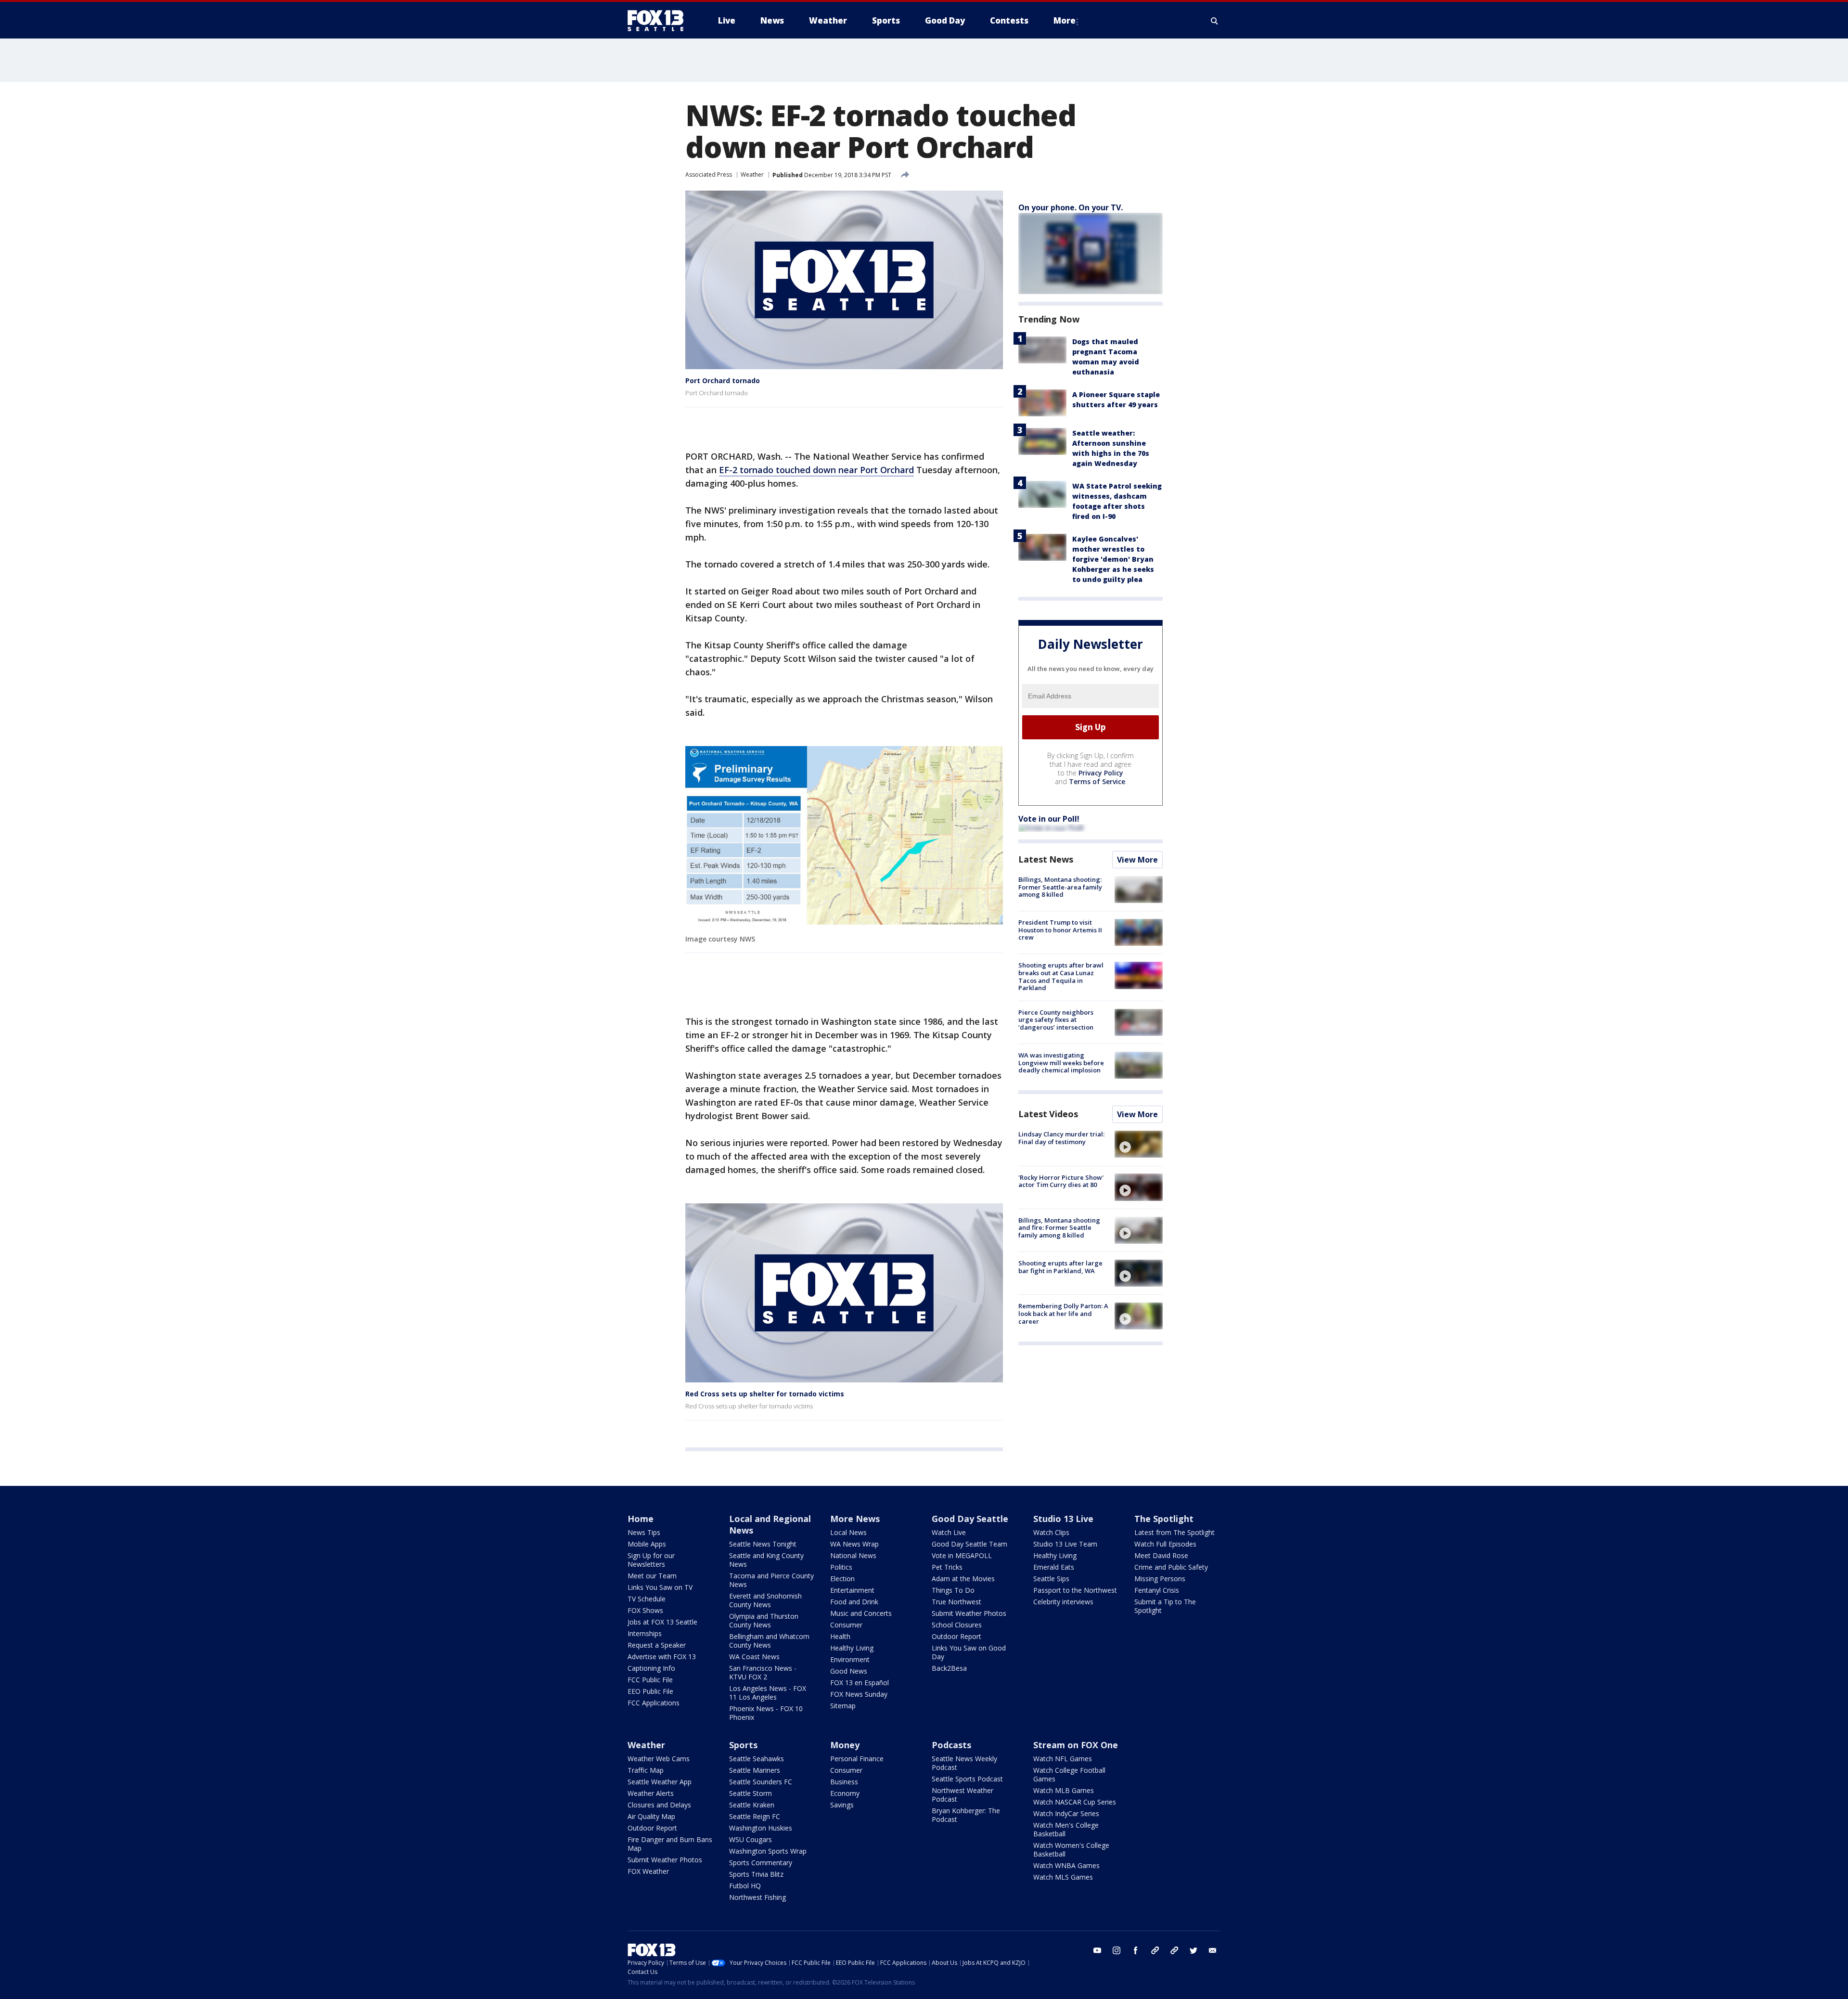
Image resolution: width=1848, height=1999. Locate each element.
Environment (850, 1659)
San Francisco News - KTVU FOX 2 (763, 1672)
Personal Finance (857, 1759)
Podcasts (951, 1745)
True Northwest (956, 1602)
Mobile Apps (647, 1544)
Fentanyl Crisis (1157, 1590)
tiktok (1155, 1950)
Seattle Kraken (752, 1805)
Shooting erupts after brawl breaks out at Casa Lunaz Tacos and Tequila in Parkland (1061, 976)
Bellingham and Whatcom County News (769, 1641)
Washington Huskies (761, 1828)
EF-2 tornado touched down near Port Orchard (816, 470)
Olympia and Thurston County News (764, 1620)
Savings (842, 1805)
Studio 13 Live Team (1065, 1544)
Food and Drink (854, 1602)
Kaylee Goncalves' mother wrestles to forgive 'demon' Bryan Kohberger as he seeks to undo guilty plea (1113, 559)
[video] (1139, 1144)
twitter (1193, 1950)
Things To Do (953, 1590)
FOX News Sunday (859, 1694)
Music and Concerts (861, 1613)
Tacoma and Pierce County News (771, 1580)
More (1065, 20)
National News (853, 1555)
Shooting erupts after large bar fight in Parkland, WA (1060, 1267)
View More (1137, 860)
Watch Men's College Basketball (1066, 1829)
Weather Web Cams (659, 1759)
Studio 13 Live (1063, 1519)
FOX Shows (645, 1610)
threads (1174, 1950)
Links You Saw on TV (660, 1587)
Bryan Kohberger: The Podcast (966, 1815)
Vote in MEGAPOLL (962, 1555)
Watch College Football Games (1069, 1774)
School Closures (957, 1625)
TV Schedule (647, 1599)
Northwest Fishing (757, 1897)
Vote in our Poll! (1049, 819)
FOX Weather (648, 1871)
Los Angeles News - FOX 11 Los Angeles (768, 1693)
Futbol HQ (745, 1886)
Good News (849, 1671)
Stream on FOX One (1076, 1745)
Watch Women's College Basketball (1071, 1850)
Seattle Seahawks (757, 1759)
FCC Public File (650, 1680)
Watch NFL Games (1063, 1759)
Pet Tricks (947, 1567)
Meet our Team (652, 1576)
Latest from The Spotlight (1174, 1532)
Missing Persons (1160, 1579)
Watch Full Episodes (1165, 1544)
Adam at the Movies (963, 1579)
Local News (848, 1532)
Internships (645, 1633)
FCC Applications (654, 1703)
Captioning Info (651, 1668)
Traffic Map (646, 1770)
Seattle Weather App (660, 1782)
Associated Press (709, 174)
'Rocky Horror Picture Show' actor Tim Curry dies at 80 (1061, 1181)
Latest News (1046, 859)
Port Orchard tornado (723, 380)
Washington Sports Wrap (768, 1851)
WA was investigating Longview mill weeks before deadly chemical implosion (1061, 1063)
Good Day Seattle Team (969, 1544)
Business (844, 1782)
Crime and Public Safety (1171, 1567)
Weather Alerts (651, 1793)
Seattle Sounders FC (761, 1782)
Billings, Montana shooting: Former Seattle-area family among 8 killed (1060, 887)
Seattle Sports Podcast (967, 1779)
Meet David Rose (1161, 1555)
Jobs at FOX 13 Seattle (662, 1622)
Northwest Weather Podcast (962, 1795)
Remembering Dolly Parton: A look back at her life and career (1063, 1313)
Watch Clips (1051, 1532)
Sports (743, 1745)
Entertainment (852, 1590)
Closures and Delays (659, 1805)
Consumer (846, 1625)
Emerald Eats (1054, 1567)
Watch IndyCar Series (1066, 1813)
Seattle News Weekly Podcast (964, 1763)
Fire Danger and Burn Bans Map (670, 1844)
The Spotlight (1164, 1519)
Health (840, 1636)
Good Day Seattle (970, 1519)
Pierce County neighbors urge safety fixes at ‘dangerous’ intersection (1056, 1020)
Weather (752, 174)
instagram (1116, 1950)
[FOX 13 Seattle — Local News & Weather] (659, 21)
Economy (845, 1793)
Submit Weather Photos (969, 1613)
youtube (1097, 1950)
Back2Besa (949, 1668)
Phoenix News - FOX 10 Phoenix (766, 1713)
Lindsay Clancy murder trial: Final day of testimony (1061, 1138)
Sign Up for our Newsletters (651, 1560)
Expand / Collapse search (1215, 21)
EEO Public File (650, 1691)
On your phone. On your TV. (1071, 207)
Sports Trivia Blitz (756, 1874)
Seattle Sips (1051, 1579)
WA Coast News (754, 1657)
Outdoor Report (956, 1636)
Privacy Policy (1101, 773)
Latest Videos (1048, 1114)
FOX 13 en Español (860, 1683)
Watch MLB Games (1064, 1790)
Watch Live (949, 1532)
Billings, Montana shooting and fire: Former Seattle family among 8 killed (1059, 1228)
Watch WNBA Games (1066, 1865)
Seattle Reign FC (755, 1816)
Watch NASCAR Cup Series (1075, 1802)
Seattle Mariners (755, 1770)
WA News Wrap (854, 1544)
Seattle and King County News (766, 1560)
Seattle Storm (751, 1793)
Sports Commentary (761, 1863)
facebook (1136, 1950)
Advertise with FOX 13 (662, 1657)
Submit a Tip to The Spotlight (1165, 1606)
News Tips (644, 1532)
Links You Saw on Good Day (969, 1652)
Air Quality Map (651, 1816)
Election (842, 1579)
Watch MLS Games (1063, 1877)
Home (641, 1519)
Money (845, 1745)
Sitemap (843, 1706)
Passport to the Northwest (1075, 1590)
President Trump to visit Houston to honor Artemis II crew (1060, 930)
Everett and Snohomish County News (765, 1600)
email (1213, 1950)
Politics (841, 1567)
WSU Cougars (751, 1839)
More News (855, 1519)
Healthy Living (852, 1648)
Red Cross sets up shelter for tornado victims (765, 1394)
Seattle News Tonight (763, 1544)
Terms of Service (1097, 781)
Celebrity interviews (1063, 1602)
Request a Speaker (657, 1645)
